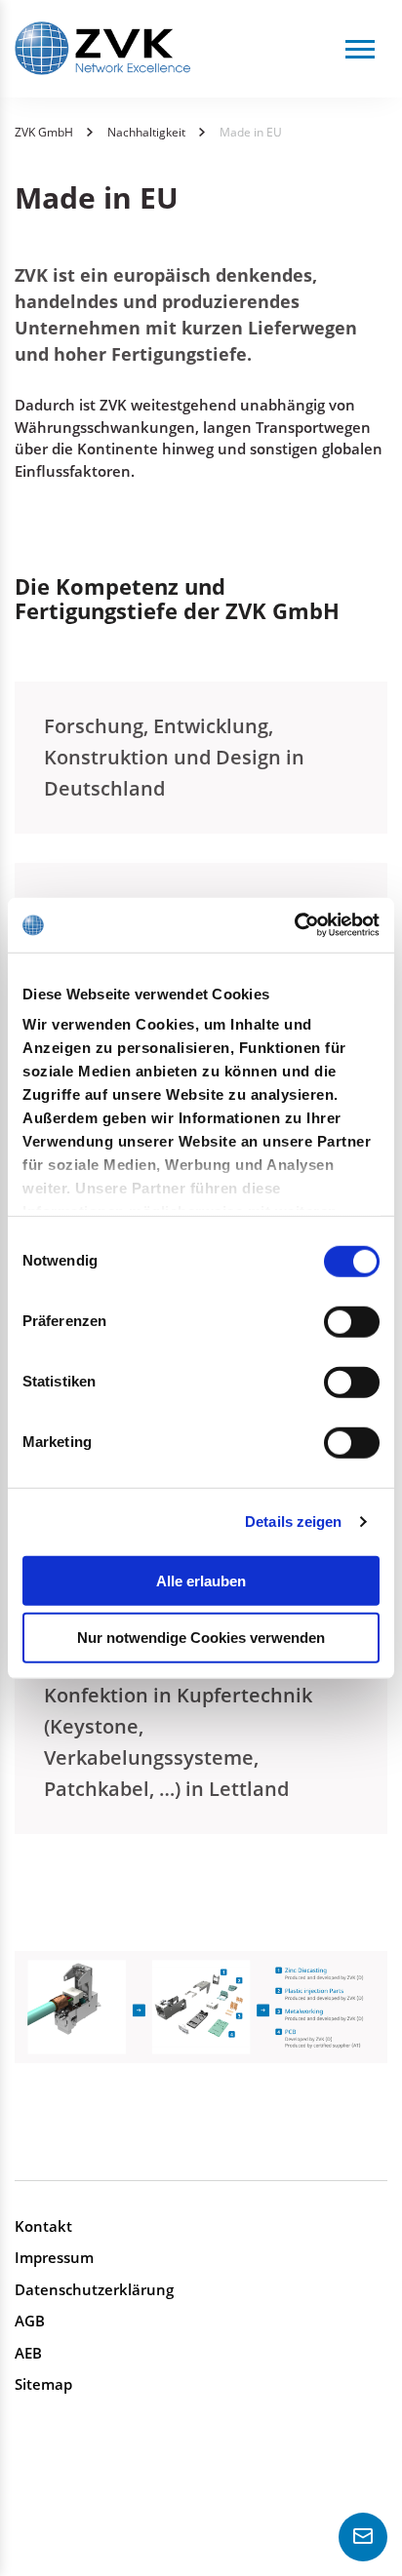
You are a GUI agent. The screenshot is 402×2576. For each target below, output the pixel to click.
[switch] (352, 1321)
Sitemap (43, 2384)
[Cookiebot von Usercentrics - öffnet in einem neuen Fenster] (294, 925)
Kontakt (43, 2226)
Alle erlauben (201, 1580)
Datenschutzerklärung (94, 2289)
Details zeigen (293, 1522)
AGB (30, 2321)
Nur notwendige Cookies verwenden (201, 1638)
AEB (28, 2353)
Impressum (54, 2257)
